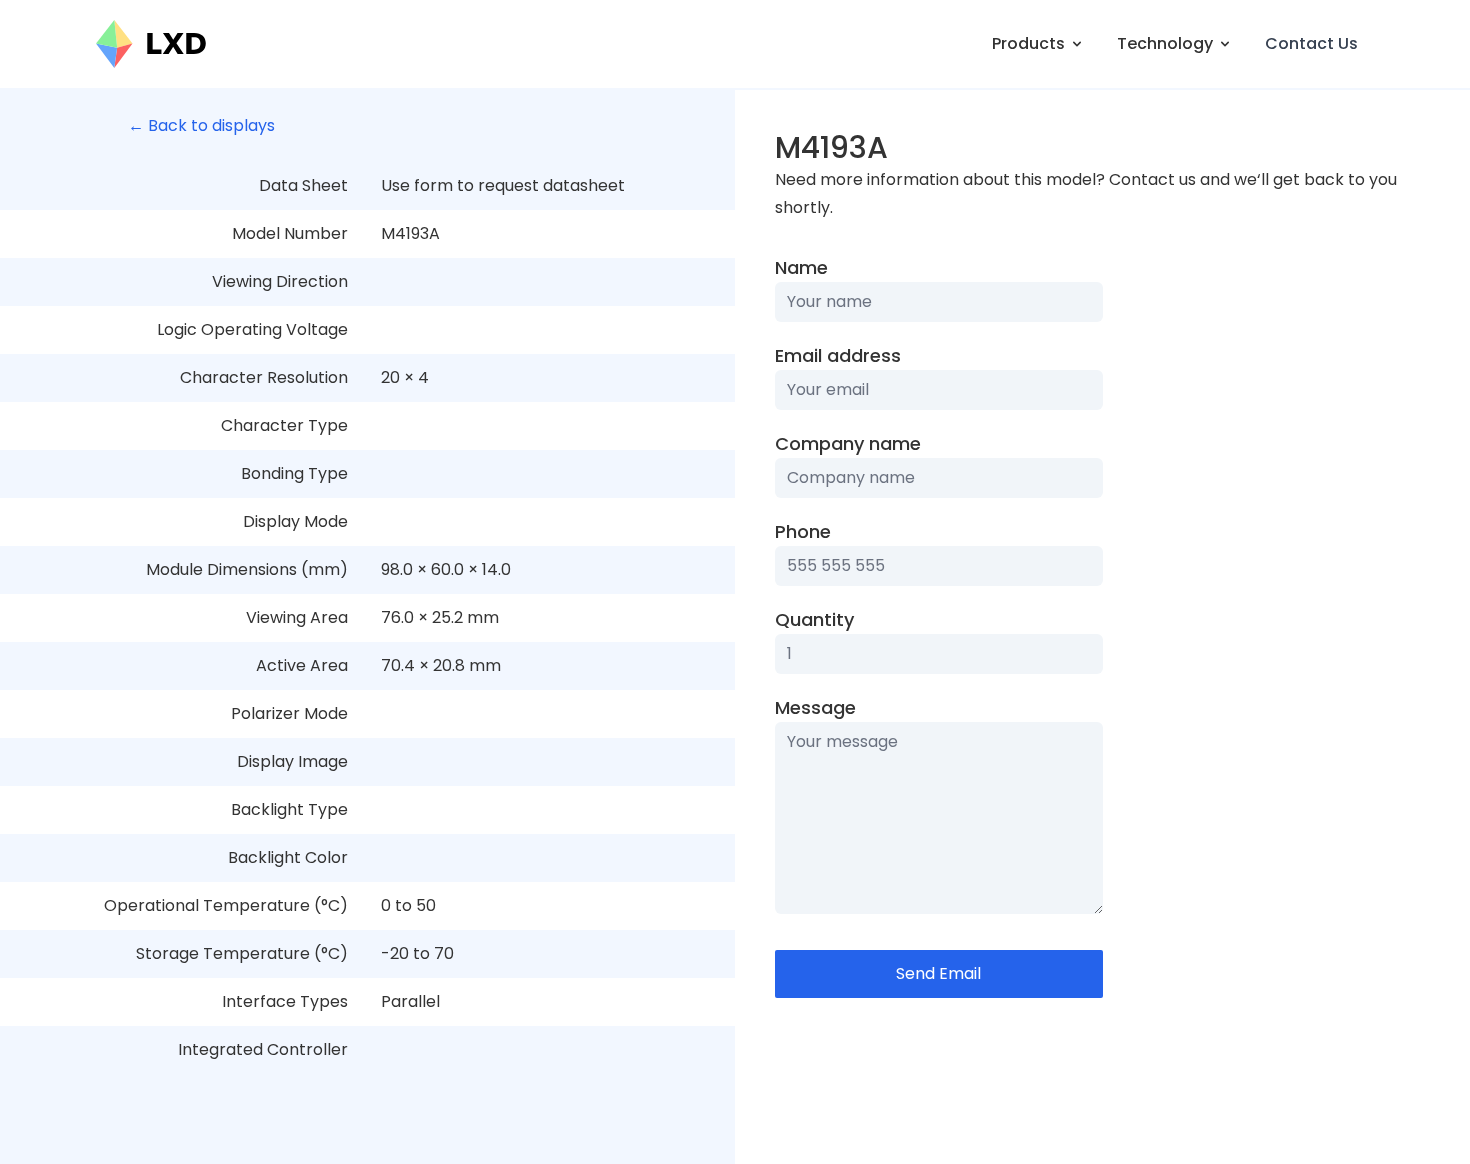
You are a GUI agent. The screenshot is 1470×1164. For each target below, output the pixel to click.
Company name (848, 443)
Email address (838, 355)
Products (1028, 43)
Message (815, 707)
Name (801, 267)
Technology (1165, 43)
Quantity (814, 619)
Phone (803, 531)
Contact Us (1311, 43)
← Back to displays (201, 125)
